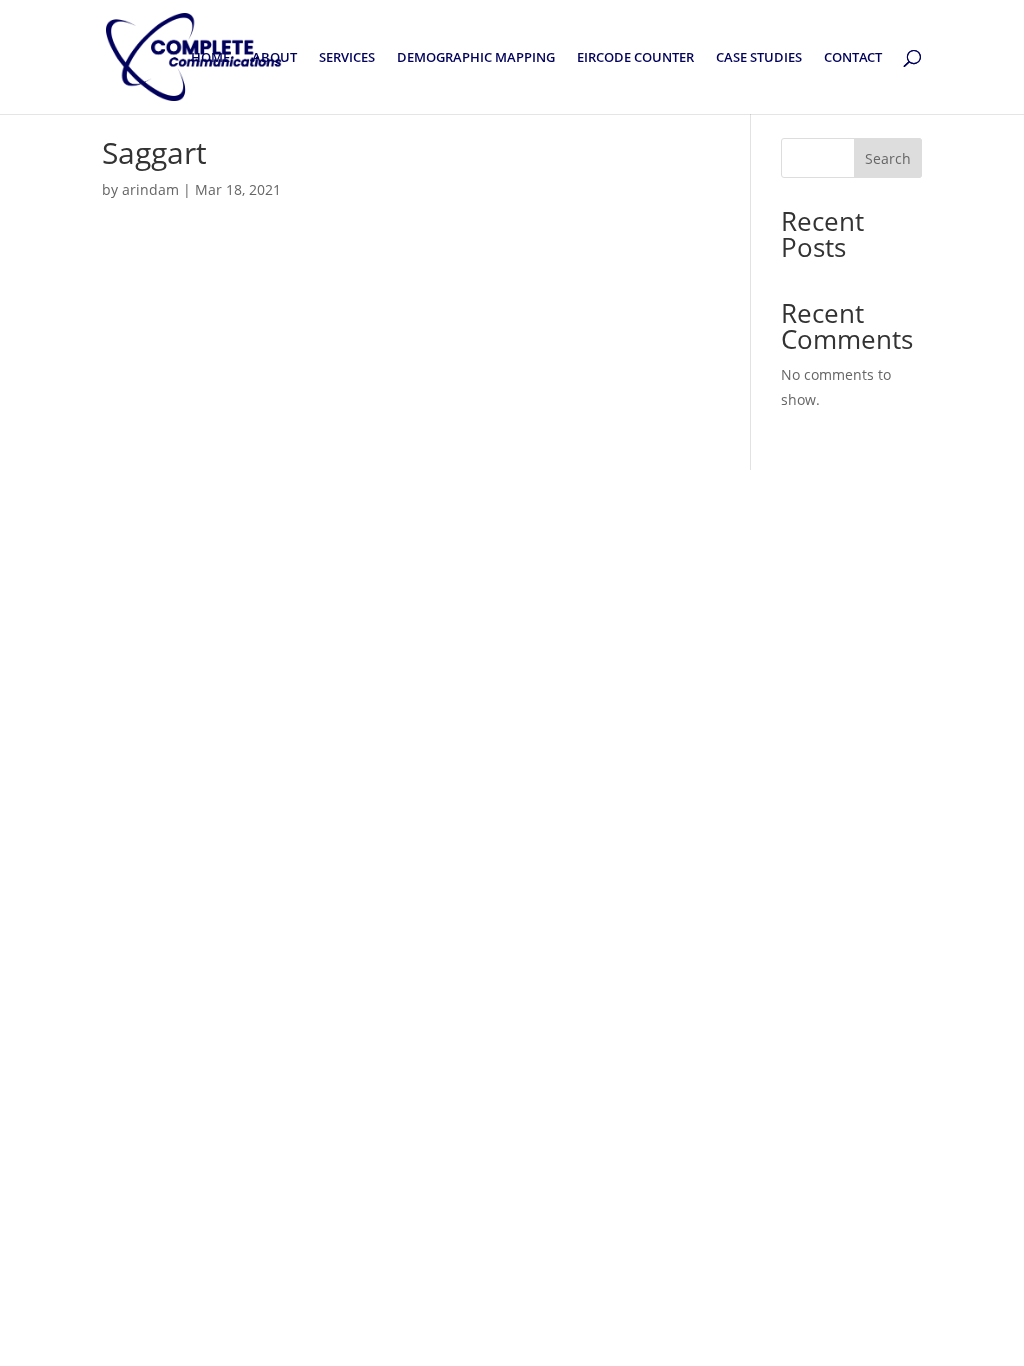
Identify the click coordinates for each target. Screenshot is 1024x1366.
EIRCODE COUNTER (635, 58)
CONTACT (853, 58)
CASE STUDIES (759, 58)
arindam (150, 189)
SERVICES (347, 58)
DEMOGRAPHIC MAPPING (476, 58)
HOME (210, 58)
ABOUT (274, 58)
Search (888, 158)
